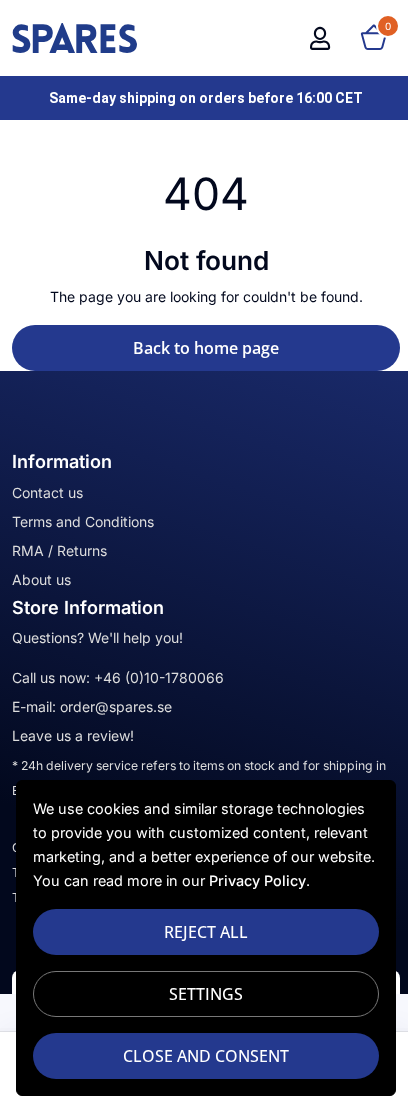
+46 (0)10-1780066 (159, 677)
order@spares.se (116, 706)
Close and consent (206, 1056)
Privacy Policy (257, 880)
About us (41, 579)
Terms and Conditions (83, 521)
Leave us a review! (73, 735)
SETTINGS (206, 994)
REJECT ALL (206, 932)
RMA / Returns (59, 550)
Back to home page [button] (206, 348)
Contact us (47, 492)
